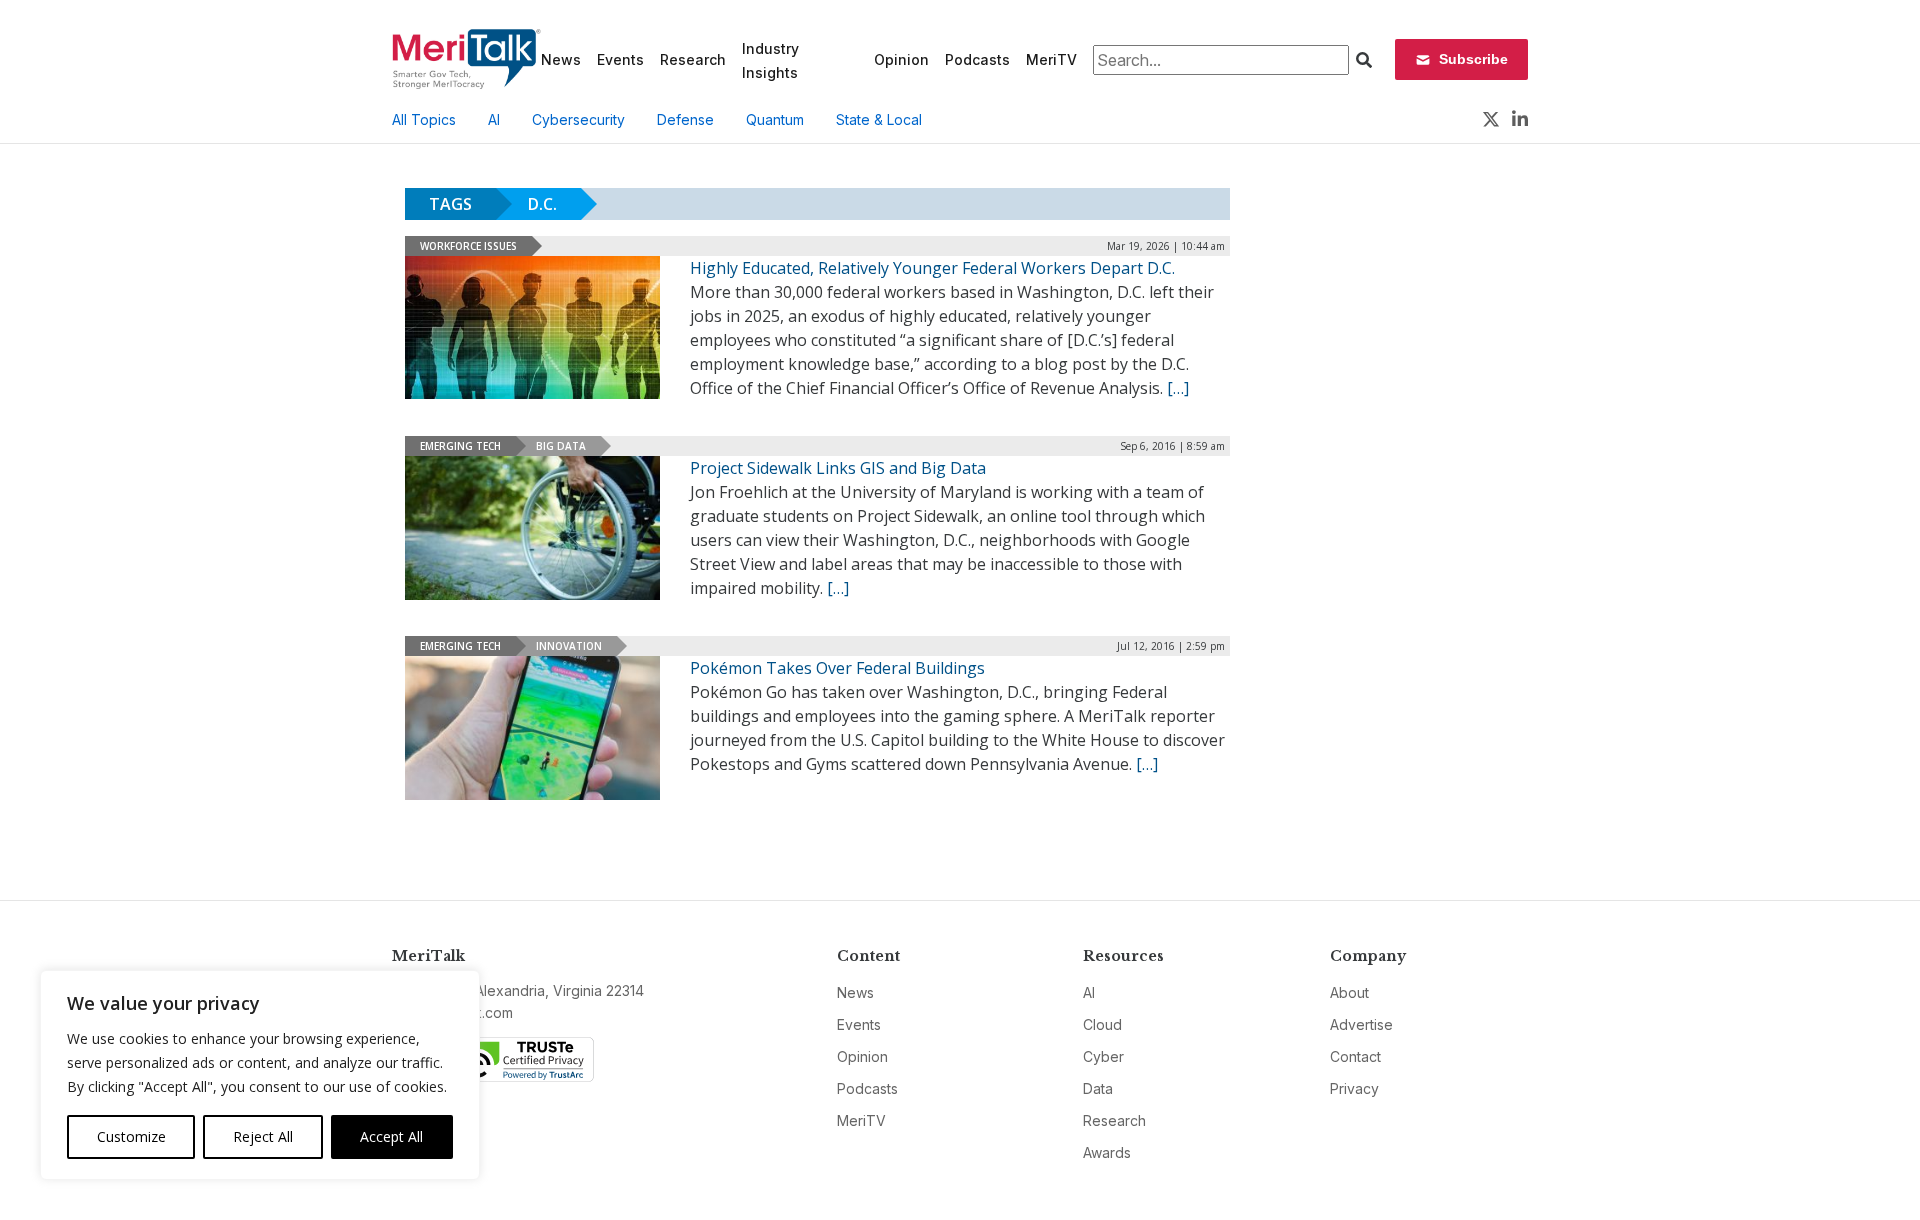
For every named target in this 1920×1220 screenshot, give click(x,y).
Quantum (775, 119)
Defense (685, 119)
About (1349, 992)
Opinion (901, 59)
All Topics (424, 119)
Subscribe (1473, 59)
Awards (1107, 1152)
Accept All (391, 1136)
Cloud (1102, 1024)
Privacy (1354, 1088)
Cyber (1103, 1056)
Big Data (561, 446)
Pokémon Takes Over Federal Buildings (837, 668)
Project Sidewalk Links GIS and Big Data (838, 468)
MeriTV (1051, 59)
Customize (131, 1136)
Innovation (569, 646)
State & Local (879, 119)
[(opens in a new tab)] (532, 528)
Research (693, 59)
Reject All (263, 1136)
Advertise (1361, 1024)
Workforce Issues (468, 246)
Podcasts (977, 59)
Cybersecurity (578, 119)
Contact (1355, 1056)
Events (620, 59)
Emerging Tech (460, 446)
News (561, 59)
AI (494, 119)
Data (1098, 1088)
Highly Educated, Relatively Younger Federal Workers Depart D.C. (932, 268)
